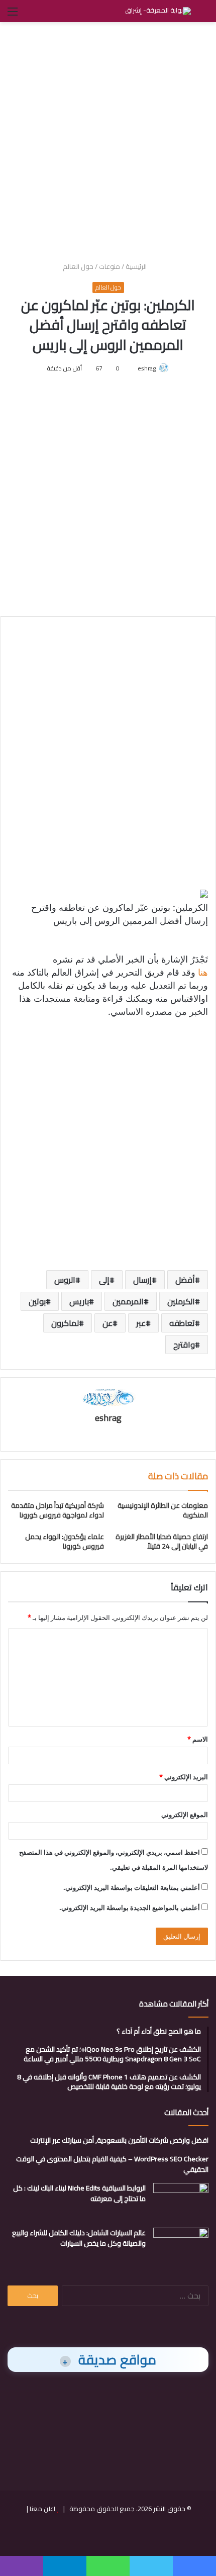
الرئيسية (137, 266)
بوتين (37, 1301)
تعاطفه (182, 1323)
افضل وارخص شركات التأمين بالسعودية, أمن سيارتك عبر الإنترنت (119, 2140)
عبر (141, 1323)
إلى (104, 1280)
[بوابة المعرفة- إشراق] (158, 11)
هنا (202, 972)
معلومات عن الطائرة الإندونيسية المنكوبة (163, 1510)
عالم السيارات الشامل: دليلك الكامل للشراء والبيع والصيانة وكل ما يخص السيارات (79, 2238)
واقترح (184, 1345)
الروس (65, 1280)
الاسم (198, 1739)
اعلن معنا (42, 2509)
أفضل (185, 1280)
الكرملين (181, 1301)
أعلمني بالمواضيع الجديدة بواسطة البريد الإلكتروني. (130, 1907)
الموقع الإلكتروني (185, 1815)
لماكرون (65, 1323)
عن (107, 1323)
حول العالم (78, 266)
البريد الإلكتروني (184, 1777)
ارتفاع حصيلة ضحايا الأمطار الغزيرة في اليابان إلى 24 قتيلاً (162, 1541)
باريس (79, 1301)
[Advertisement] (108, 140)
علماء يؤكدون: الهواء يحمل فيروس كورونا (65, 1541)
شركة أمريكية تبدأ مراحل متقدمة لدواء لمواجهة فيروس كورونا (58, 1510)
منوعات (110, 266)
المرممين (128, 1301)
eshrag (147, 368)
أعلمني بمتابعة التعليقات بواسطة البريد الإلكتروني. (132, 1887)
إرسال (142, 1280)
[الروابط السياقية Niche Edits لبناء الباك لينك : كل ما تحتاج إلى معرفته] (181, 2202)
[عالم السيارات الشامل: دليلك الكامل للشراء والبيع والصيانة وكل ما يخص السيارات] (181, 2247)
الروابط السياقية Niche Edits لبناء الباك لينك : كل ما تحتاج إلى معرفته (79, 2193)
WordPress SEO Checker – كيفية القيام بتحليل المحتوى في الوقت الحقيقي (112, 2164)
